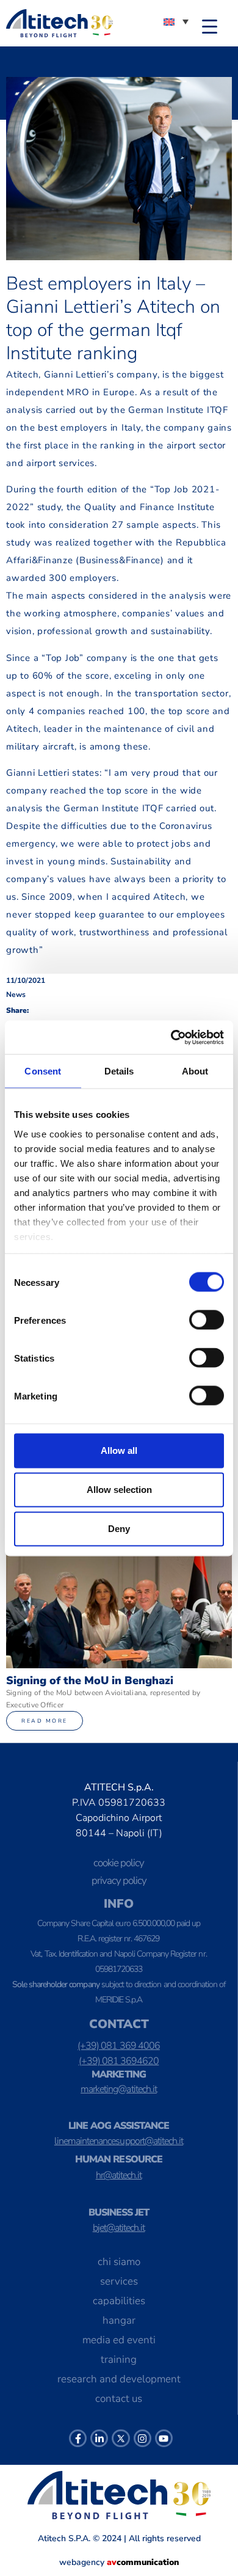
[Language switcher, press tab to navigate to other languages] (176, 21)
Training (119, 2359)
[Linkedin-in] (99, 2438)
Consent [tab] (43, 1071)
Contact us (119, 2399)
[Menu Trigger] (210, 26)
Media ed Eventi (119, 2340)
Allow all (119, 1450)
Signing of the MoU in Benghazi (90, 1680)
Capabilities (119, 2301)
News (16, 994)
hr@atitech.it (119, 2175)
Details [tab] (119, 1071)
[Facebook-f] (78, 2438)
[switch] (207, 1320)
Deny (119, 1529)
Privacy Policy (119, 1881)
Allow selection (119, 1490)
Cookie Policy (119, 1863)
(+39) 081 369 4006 (119, 2046)
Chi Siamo (119, 2262)
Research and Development (119, 2379)
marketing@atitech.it (119, 2089)
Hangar (119, 2320)
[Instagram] (142, 2438)
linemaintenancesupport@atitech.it (119, 2141)
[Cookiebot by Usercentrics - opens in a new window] (171, 1037)
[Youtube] (164, 2438)
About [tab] (195, 1071)
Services (119, 2281)
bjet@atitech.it (119, 2228)
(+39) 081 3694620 (119, 2061)
